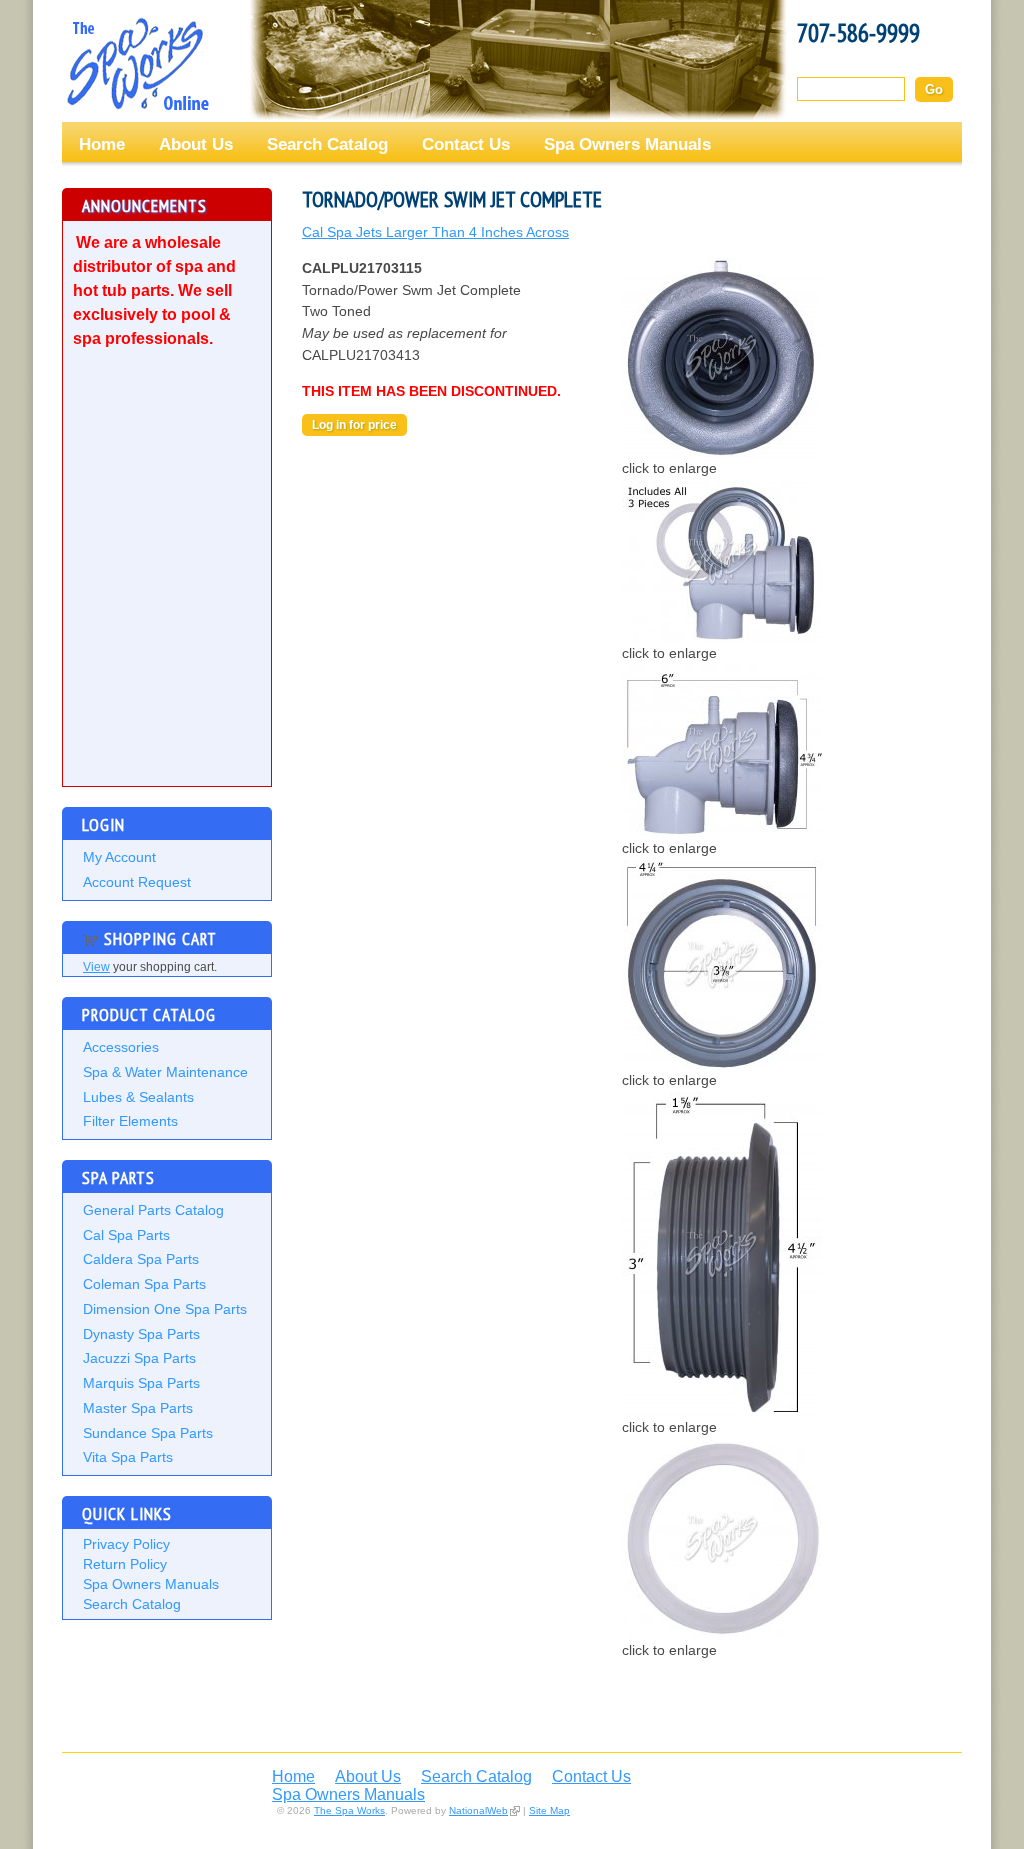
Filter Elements (130, 1121)
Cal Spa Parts (126, 1235)
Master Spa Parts (138, 1408)
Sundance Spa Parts (148, 1433)
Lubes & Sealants (138, 1097)
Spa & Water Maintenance (165, 1072)
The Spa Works (137, 64)
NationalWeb (478, 1810)
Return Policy (125, 1564)
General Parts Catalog (153, 1210)
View (96, 967)
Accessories (121, 1047)
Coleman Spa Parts (144, 1284)
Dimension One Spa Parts (165, 1309)
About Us (196, 144)
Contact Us (466, 144)
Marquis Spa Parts (141, 1383)
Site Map (549, 1810)
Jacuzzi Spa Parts (139, 1358)
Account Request (137, 882)
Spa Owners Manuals (627, 144)
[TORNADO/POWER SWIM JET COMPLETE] (722, 453)
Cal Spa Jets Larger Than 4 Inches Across (435, 232)
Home (102, 144)
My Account (119, 857)
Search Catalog (327, 144)
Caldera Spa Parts (141, 1259)
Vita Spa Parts (128, 1457)
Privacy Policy (126, 1544)
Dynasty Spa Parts (141, 1334)
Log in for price (354, 425)
